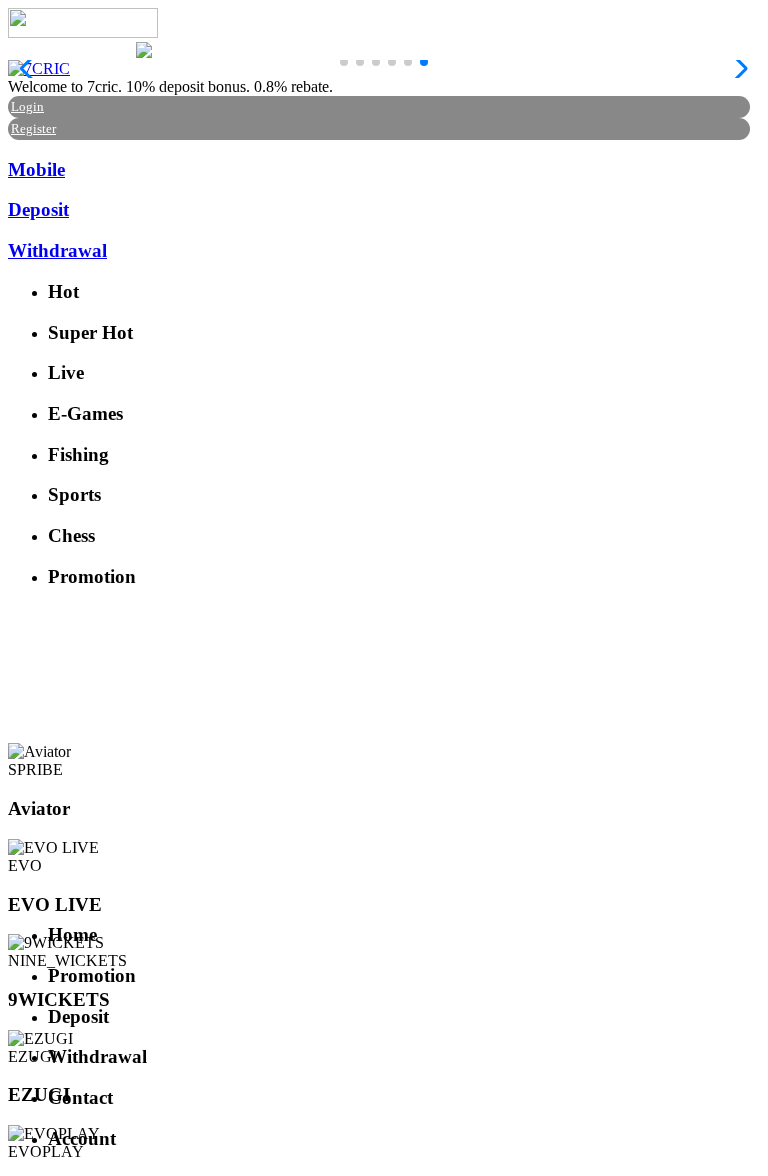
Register (33, 128)
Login (27, 106)
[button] (344, 62)
